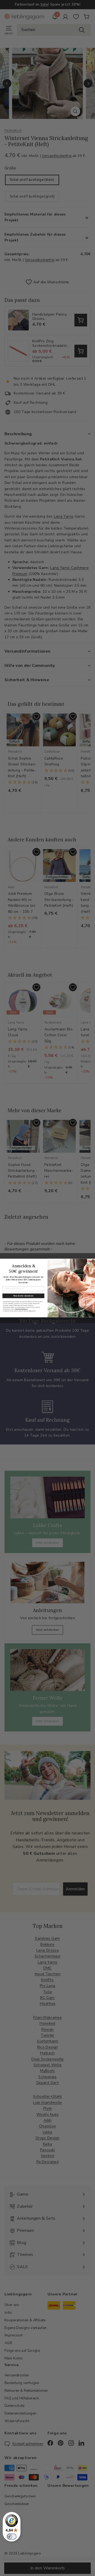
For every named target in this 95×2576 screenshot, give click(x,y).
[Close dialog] (93, 1261)
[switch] (12, 2537)
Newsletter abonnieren (23, 1296)
